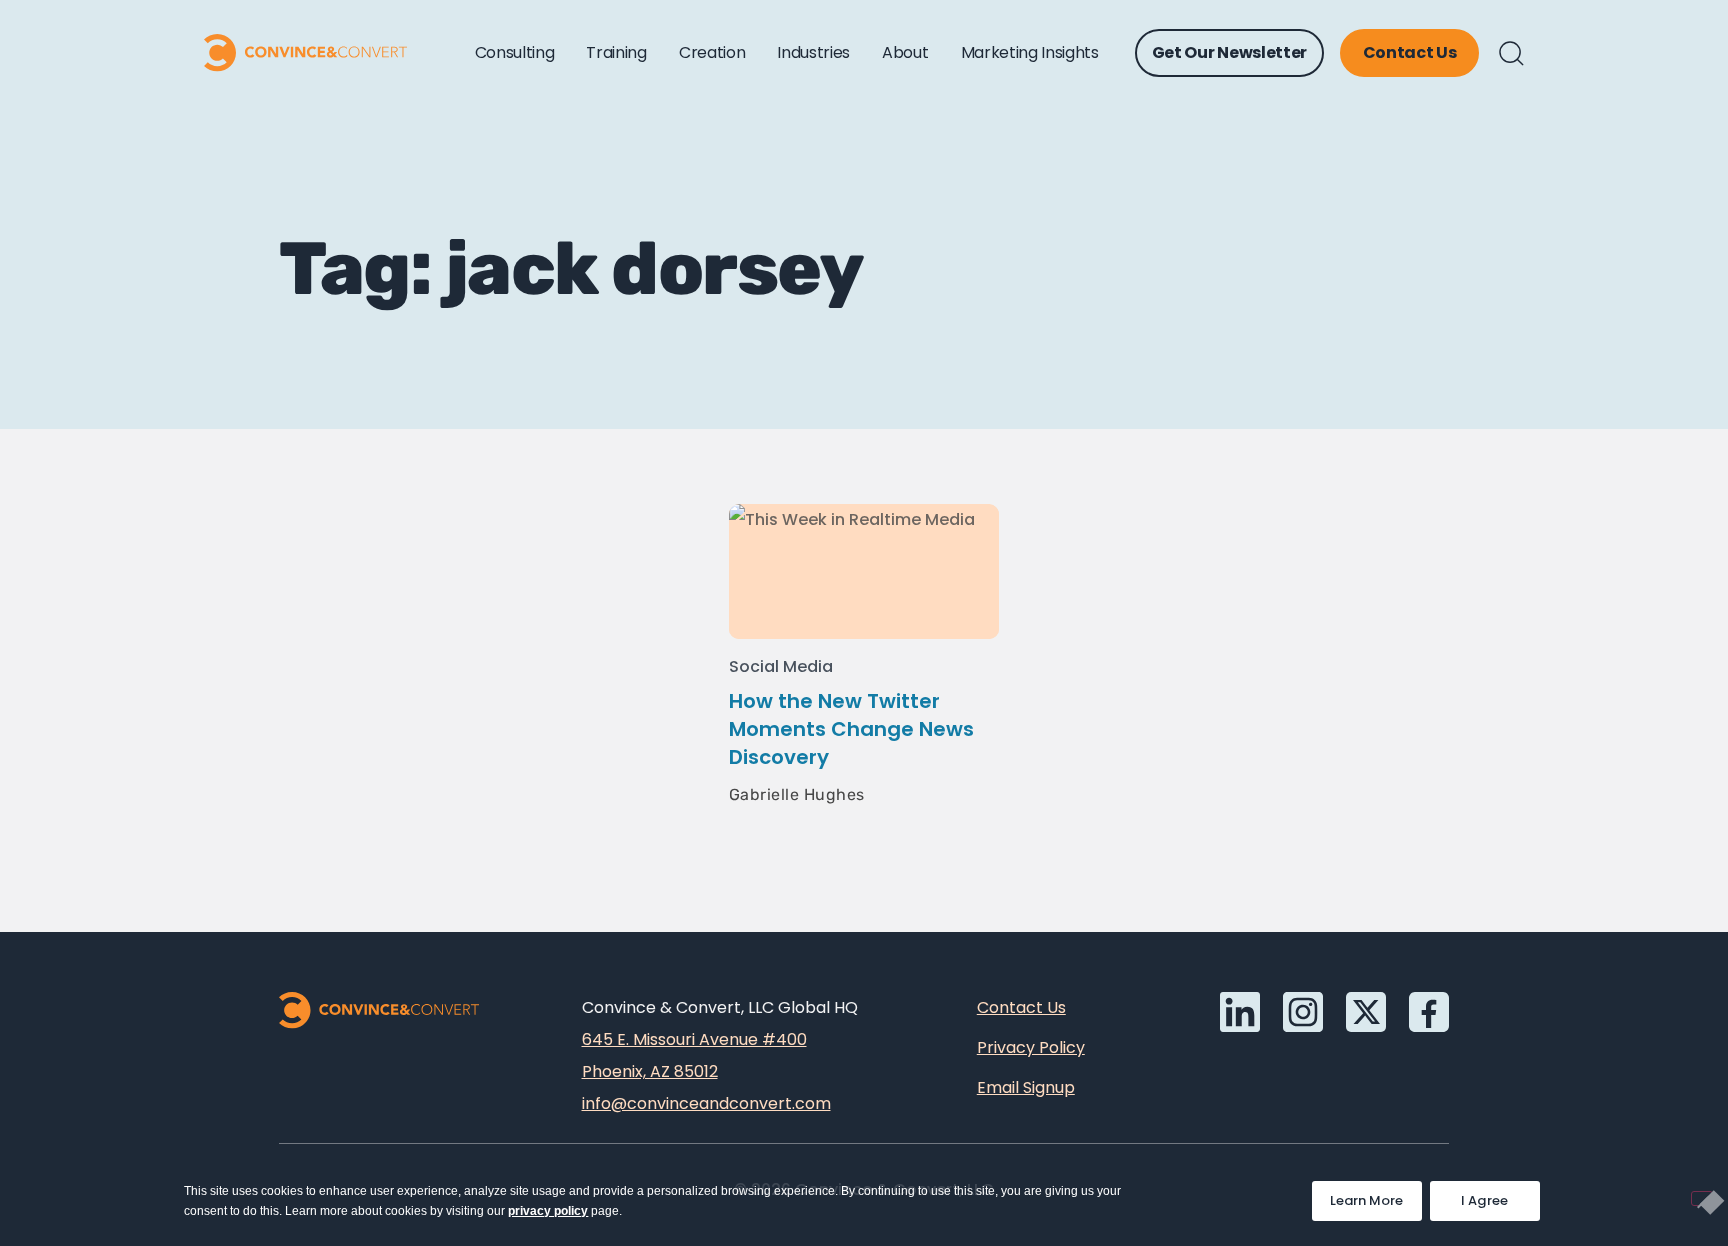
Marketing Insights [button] (1030, 52)
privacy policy (548, 1211)
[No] (1702, 1198)
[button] (1511, 53)
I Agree (1485, 1200)
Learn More (1376, 1195)
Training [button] (616, 52)
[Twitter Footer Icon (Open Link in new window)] (1366, 1012)
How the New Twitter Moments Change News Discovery (851, 729)
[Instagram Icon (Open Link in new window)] (1303, 1012)
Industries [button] (813, 52)
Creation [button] (712, 52)
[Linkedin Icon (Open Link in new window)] (1240, 1012)
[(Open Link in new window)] (1429, 1012)
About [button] (905, 52)
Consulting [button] (515, 52)
